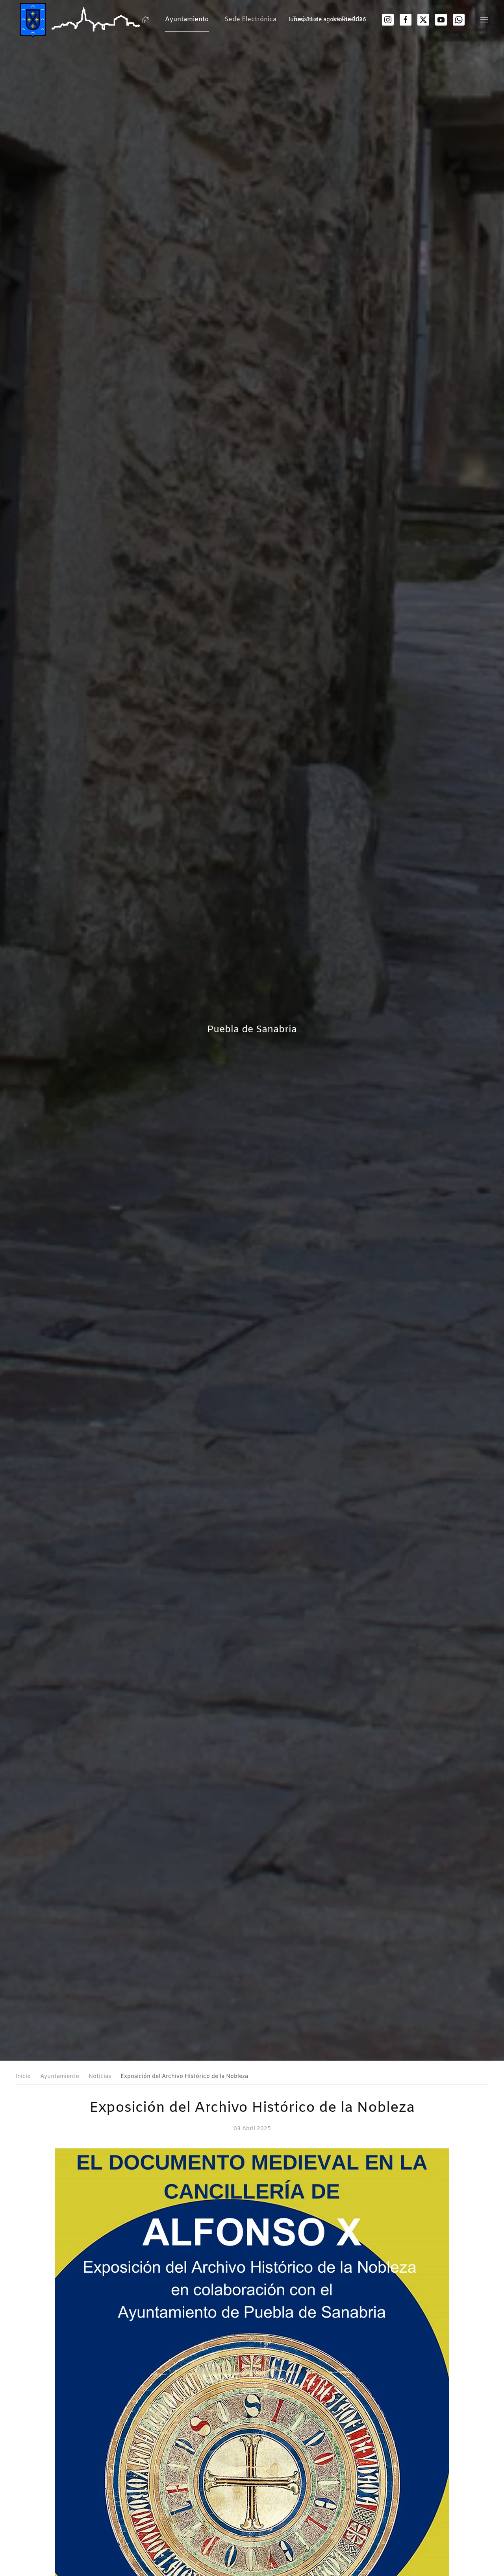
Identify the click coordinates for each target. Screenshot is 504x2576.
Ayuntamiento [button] (187, 19)
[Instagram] (388, 20)
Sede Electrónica (250, 19)
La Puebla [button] (348, 19)
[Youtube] (441, 20)
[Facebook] (406, 20)
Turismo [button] (305, 19)
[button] (484, 20)
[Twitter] (423, 20)
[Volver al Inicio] (82, 20)
